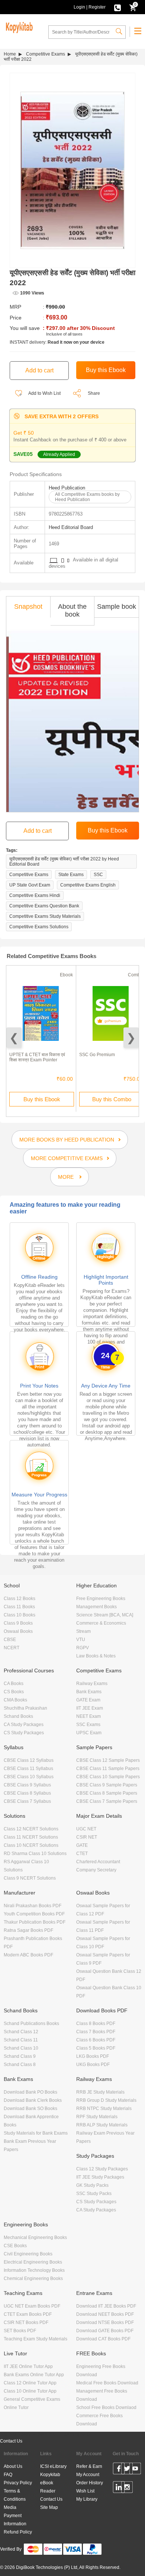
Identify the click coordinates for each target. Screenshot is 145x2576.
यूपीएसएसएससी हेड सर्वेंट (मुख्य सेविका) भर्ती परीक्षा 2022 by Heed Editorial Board (64, 862)
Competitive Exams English (88, 885)
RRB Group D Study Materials (106, 2100)
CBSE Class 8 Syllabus (27, 1793)
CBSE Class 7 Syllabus (27, 1801)
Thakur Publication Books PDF (35, 1922)
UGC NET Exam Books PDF (32, 2306)
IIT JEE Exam (90, 1708)
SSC (98, 875)
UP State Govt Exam (30, 885)
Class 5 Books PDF (96, 2048)
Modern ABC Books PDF (28, 1955)
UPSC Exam (89, 1733)
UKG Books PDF (93, 2065)
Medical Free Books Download (107, 2383)
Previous (14, 1038)
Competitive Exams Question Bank (44, 906)
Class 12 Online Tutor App (30, 2383)
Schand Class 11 (21, 2040)
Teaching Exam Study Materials (36, 2339)
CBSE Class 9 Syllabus (27, 1785)
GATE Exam (88, 1700)
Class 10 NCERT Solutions (31, 1845)
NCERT (12, 1648)
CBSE (10, 1640)
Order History (90, 2483)
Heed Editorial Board (71, 527)
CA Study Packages (24, 1725)
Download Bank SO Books (30, 2109)
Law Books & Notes (96, 1656)
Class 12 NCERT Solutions (31, 1829)
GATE (82, 1845)
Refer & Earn (89, 2466)
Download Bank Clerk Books (33, 2100)
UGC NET (86, 1829)
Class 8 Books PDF (96, 2024)
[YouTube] (135, 2470)
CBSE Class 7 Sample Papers (107, 1801)
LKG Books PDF (93, 2056)
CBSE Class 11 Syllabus (28, 1769)
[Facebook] (119, 2470)
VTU (81, 1640)
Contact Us (11, 2441)
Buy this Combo (112, 1099)
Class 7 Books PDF (96, 2032)
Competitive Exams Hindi (35, 895)
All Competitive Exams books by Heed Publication (87, 497)
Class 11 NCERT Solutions (31, 1837)
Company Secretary (96, 1870)
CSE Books (15, 2246)
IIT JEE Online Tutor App (28, 2366)
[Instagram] (127, 2488)
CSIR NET (87, 1837)
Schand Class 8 (20, 2065)
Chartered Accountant (98, 1862)
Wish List (85, 2491)
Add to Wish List (44, 393)
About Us (13, 2466)
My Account (88, 2475)
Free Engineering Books (101, 1599)
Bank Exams (89, 1692)
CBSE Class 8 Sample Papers (107, 1793)
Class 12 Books (20, 1599)
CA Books (14, 1684)
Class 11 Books (19, 1607)
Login (79, 7)
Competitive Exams (46, 54)
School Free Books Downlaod (106, 2407)
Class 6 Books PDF (96, 2040)
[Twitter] (127, 2470)
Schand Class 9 (20, 2056)
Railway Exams (92, 1684)
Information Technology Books (34, 2270)
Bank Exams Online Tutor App (34, 2375)
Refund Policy (18, 2532)
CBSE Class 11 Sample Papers (108, 1769)
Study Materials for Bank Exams (36, 2133)
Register (97, 7)
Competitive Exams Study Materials (45, 916)
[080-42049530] (117, 7)
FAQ (8, 2475)
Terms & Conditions (15, 2495)
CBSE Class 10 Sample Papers (108, 1777)
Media (10, 2507)
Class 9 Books (18, 1623)
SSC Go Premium (97, 1055)
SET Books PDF (20, 2331)
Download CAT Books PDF (103, 2339)
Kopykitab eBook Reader (50, 2483)
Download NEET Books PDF (105, 2314)
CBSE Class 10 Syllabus (29, 1777)
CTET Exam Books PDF (28, 2314)
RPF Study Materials (97, 2117)
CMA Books (15, 1700)
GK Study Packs (92, 2185)
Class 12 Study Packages (102, 2169)
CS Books (14, 1692)
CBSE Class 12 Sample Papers (108, 1760)
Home (10, 54)
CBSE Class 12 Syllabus (29, 1760)
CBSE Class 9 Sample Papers (107, 1785)
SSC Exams (88, 1725)
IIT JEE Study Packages (100, 2177)
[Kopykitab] (18, 26)
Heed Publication (67, 488)
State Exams (71, 875)
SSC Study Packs (94, 2194)
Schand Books (18, 1716)
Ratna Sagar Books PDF (28, 1930)
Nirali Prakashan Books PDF (33, 1906)
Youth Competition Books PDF (34, 1914)
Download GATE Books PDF (105, 2331)
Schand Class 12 (21, 2032)
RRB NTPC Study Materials (104, 2109)
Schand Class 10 (21, 2048)
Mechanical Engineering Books (35, 2238)
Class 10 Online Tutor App (30, 2391)
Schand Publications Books (31, 2024)
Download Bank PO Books (30, 2092)
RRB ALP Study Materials (102, 2125)
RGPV (83, 1648)
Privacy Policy (18, 2483)
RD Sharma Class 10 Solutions (35, 1854)
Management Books (96, 1607)
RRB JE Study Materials (100, 2092)
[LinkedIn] (119, 2488)
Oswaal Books (18, 1631)
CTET (82, 1854)
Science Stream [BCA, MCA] (105, 1615)
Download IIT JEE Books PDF (106, 2306)
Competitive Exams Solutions (39, 927)
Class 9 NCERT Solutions (30, 1878)
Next (131, 1038)
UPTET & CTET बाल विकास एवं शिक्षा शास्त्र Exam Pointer (37, 1057)
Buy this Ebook (42, 1099)
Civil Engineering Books (28, 2254)
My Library (87, 2499)
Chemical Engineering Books (33, 2279)
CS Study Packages (24, 1733)
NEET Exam (88, 1716)
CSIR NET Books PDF (26, 2323)
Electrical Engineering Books (33, 2262)
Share (94, 393)
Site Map (49, 2507)
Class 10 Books (20, 1615)
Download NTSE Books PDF (105, 2323)
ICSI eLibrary (53, 2466)
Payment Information (15, 2520)
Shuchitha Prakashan (25, 1708)
